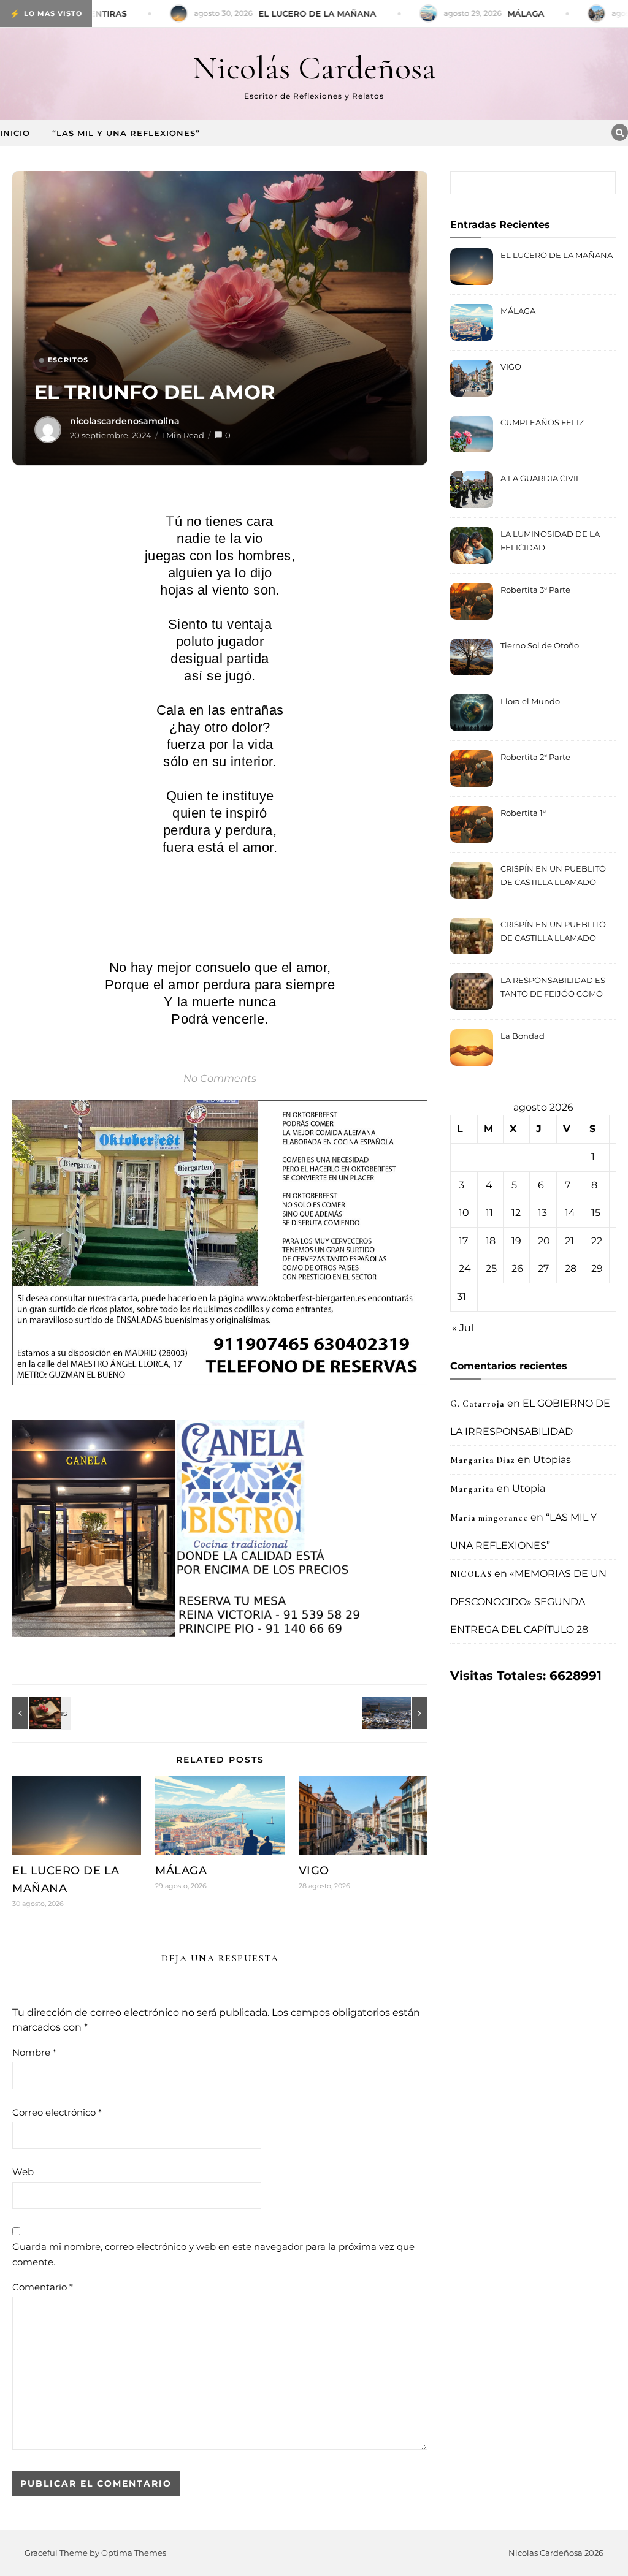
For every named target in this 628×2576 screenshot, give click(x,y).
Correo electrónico (57, 2112)
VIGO (314, 1871)
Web (23, 2172)
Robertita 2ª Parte (535, 757)
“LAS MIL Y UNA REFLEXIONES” (126, 133)
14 (570, 1213)
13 (542, 1213)
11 (489, 1213)
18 (491, 1241)
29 (597, 1268)
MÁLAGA (181, 1871)
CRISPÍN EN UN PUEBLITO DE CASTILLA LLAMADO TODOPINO (553, 877)
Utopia (529, 1488)
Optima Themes (134, 2553)
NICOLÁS (471, 1574)
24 (465, 1268)
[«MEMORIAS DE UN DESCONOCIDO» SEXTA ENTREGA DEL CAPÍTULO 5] (400, 1713)
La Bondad (523, 1036)
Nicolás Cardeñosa (314, 68)
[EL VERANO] (40, 1713)
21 (569, 1241)
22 (597, 1241)
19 (516, 1241)
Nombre (34, 2052)
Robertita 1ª (523, 813)
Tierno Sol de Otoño (540, 645)
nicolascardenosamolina (125, 421)
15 (596, 1213)
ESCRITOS (68, 360)
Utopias (552, 1460)
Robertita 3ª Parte (535, 590)
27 (543, 1268)
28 (571, 1268)
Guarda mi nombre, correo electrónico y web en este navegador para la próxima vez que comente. (213, 2254)
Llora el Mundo (530, 701)
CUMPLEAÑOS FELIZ (542, 422)
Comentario (43, 2287)
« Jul (463, 1328)
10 (464, 1213)
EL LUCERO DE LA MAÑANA (557, 255)
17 (463, 1241)
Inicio (15, 133)
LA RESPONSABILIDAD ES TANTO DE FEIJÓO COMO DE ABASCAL (553, 988)
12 (516, 1213)
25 (491, 1268)
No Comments (220, 1078)
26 (517, 1268)
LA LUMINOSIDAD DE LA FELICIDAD (550, 541)
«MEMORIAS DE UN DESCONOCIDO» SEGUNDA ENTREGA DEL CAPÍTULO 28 (528, 1601)
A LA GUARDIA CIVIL (541, 478)
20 (544, 1241)
